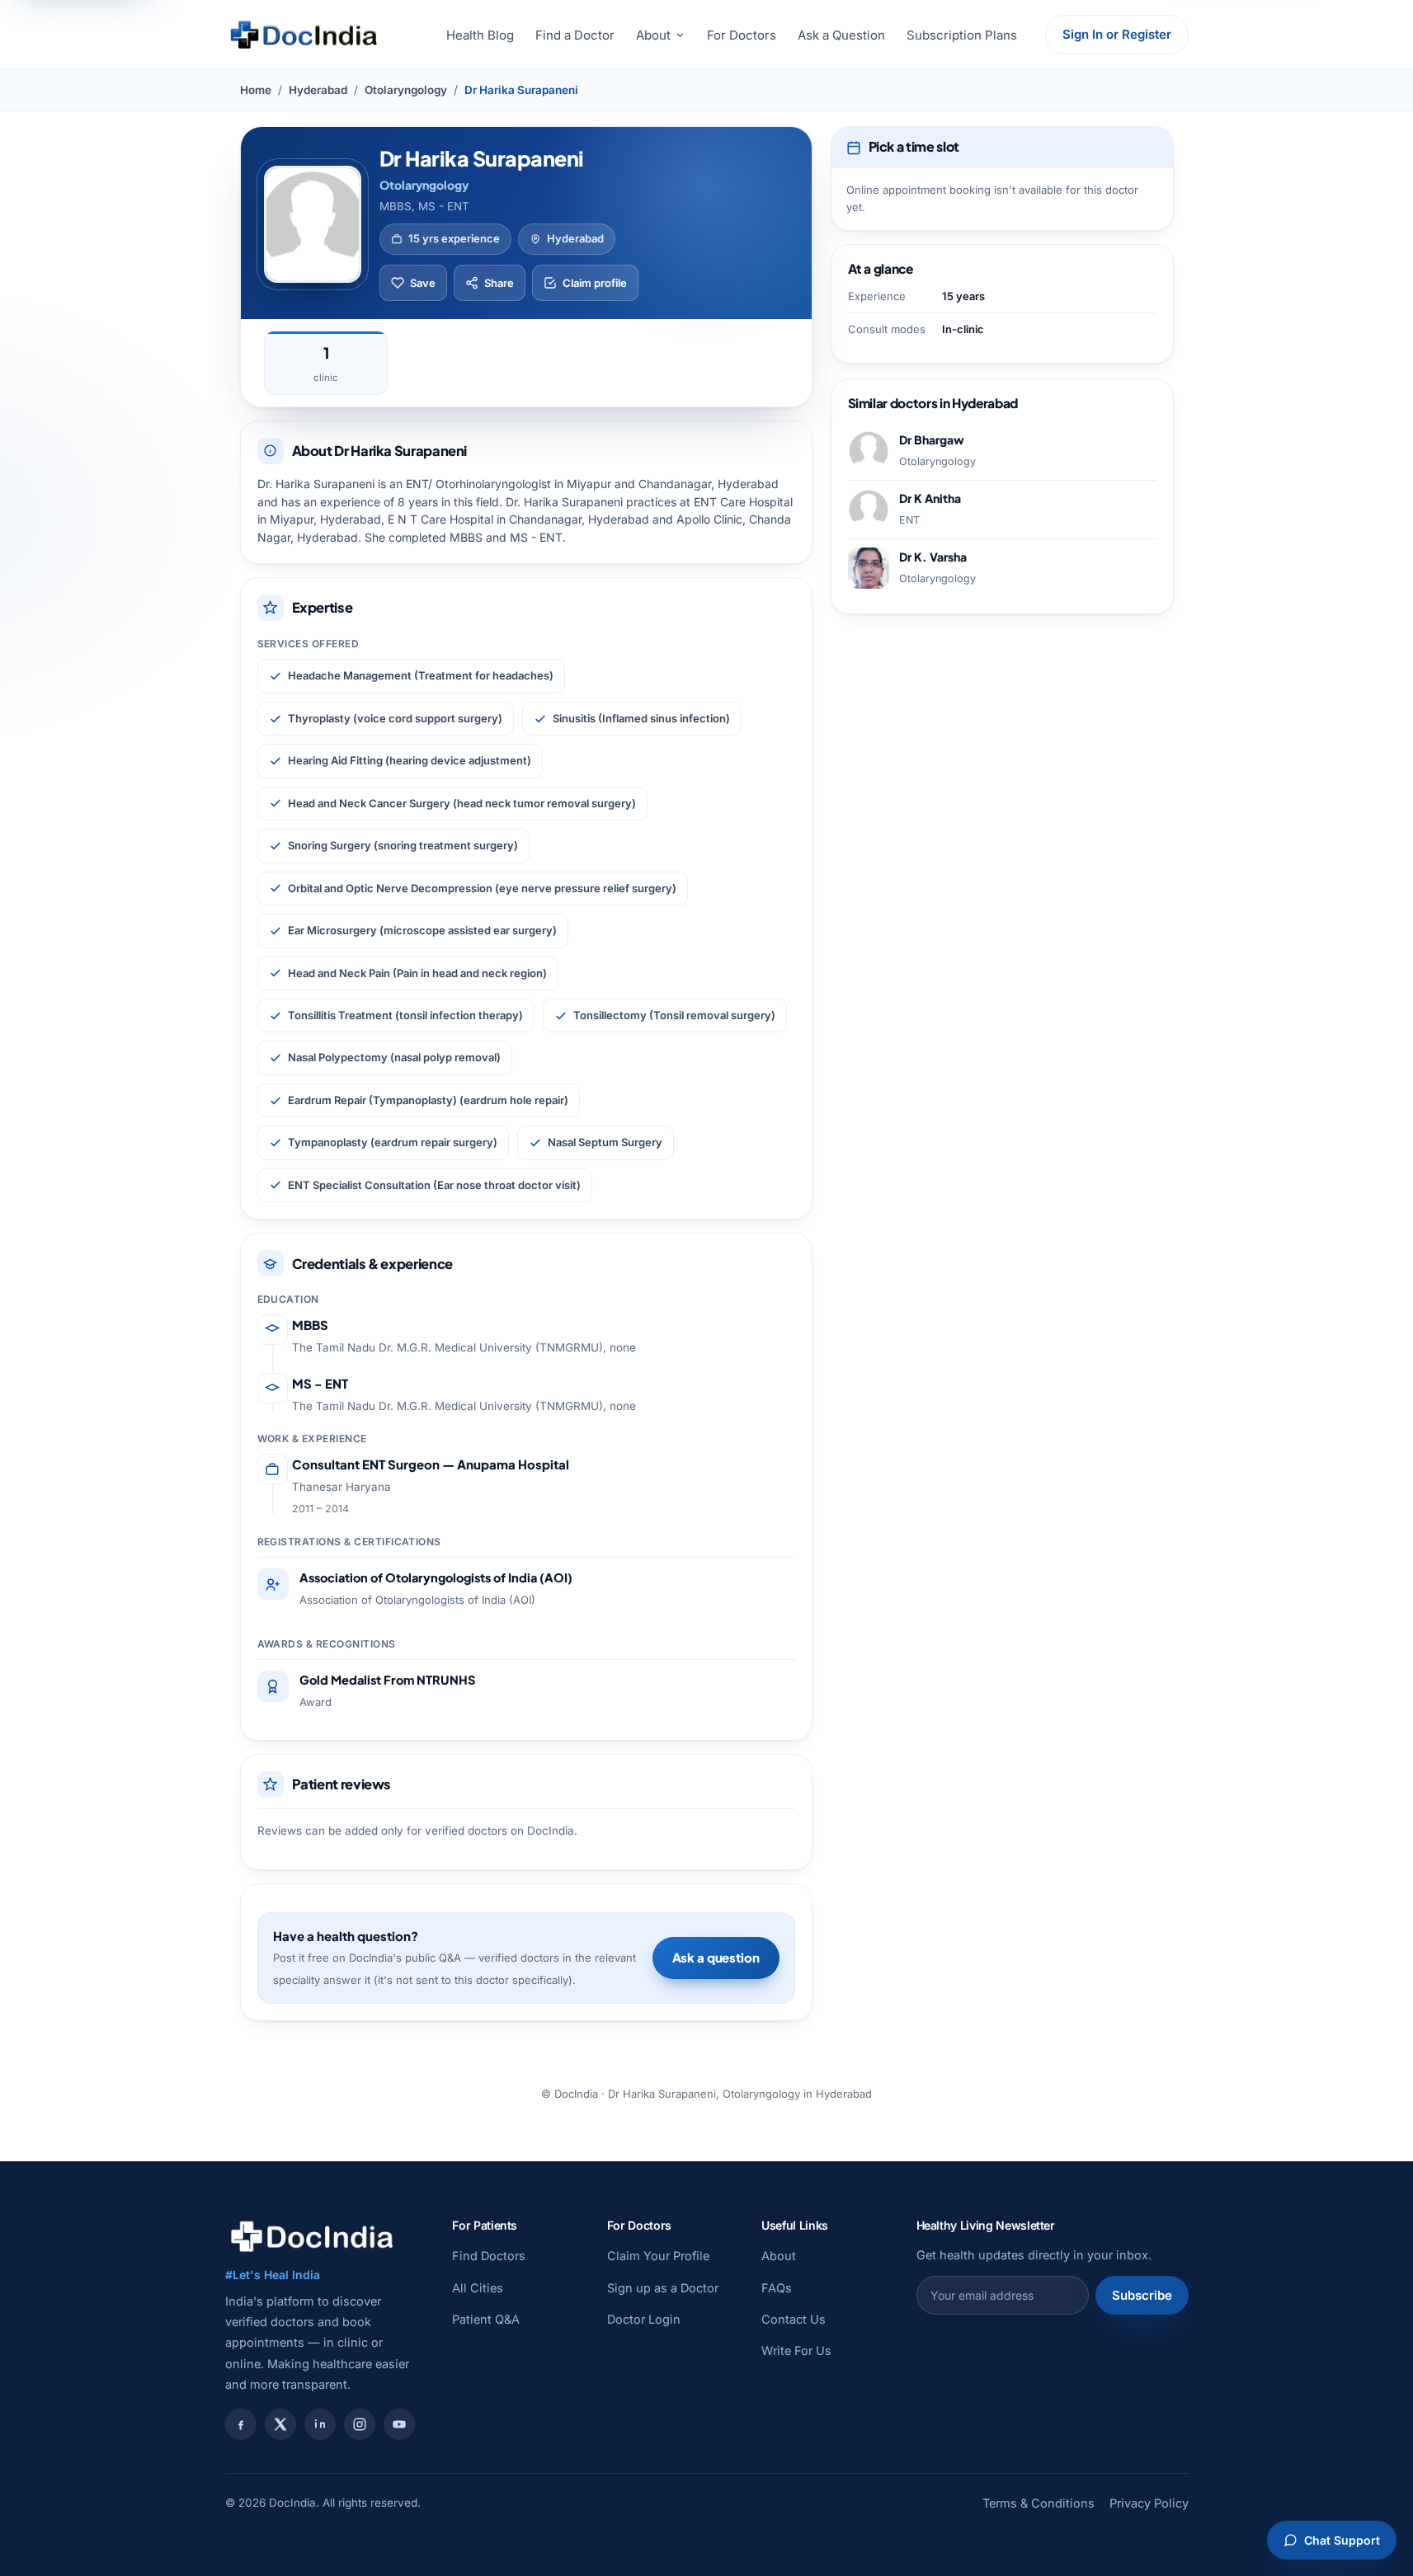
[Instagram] (360, 2424)
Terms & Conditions (1039, 2503)
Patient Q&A (486, 2319)
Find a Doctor (575, 35)
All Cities (478, 2288)
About (653, 35)
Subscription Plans (962, 35)
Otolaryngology (406, 90)
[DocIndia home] (304, 35)
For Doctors (742, 35)
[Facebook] (241, 2424)
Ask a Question (841, 35)
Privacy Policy (1149, 2503)
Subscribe (1142, 2295)
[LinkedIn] (320, 2424)
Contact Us (794, 2319)
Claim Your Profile (658, 2256)
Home (256, 90)
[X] (280, 2424)
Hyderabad (318, 90)
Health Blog (480, 35)
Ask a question (716, 1957)
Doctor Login (644, 2319)
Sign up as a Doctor (663, 2288)
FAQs (777, 2288)
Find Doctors (489, 2256)
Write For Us (796, 2350)
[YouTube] (399, 2424)
